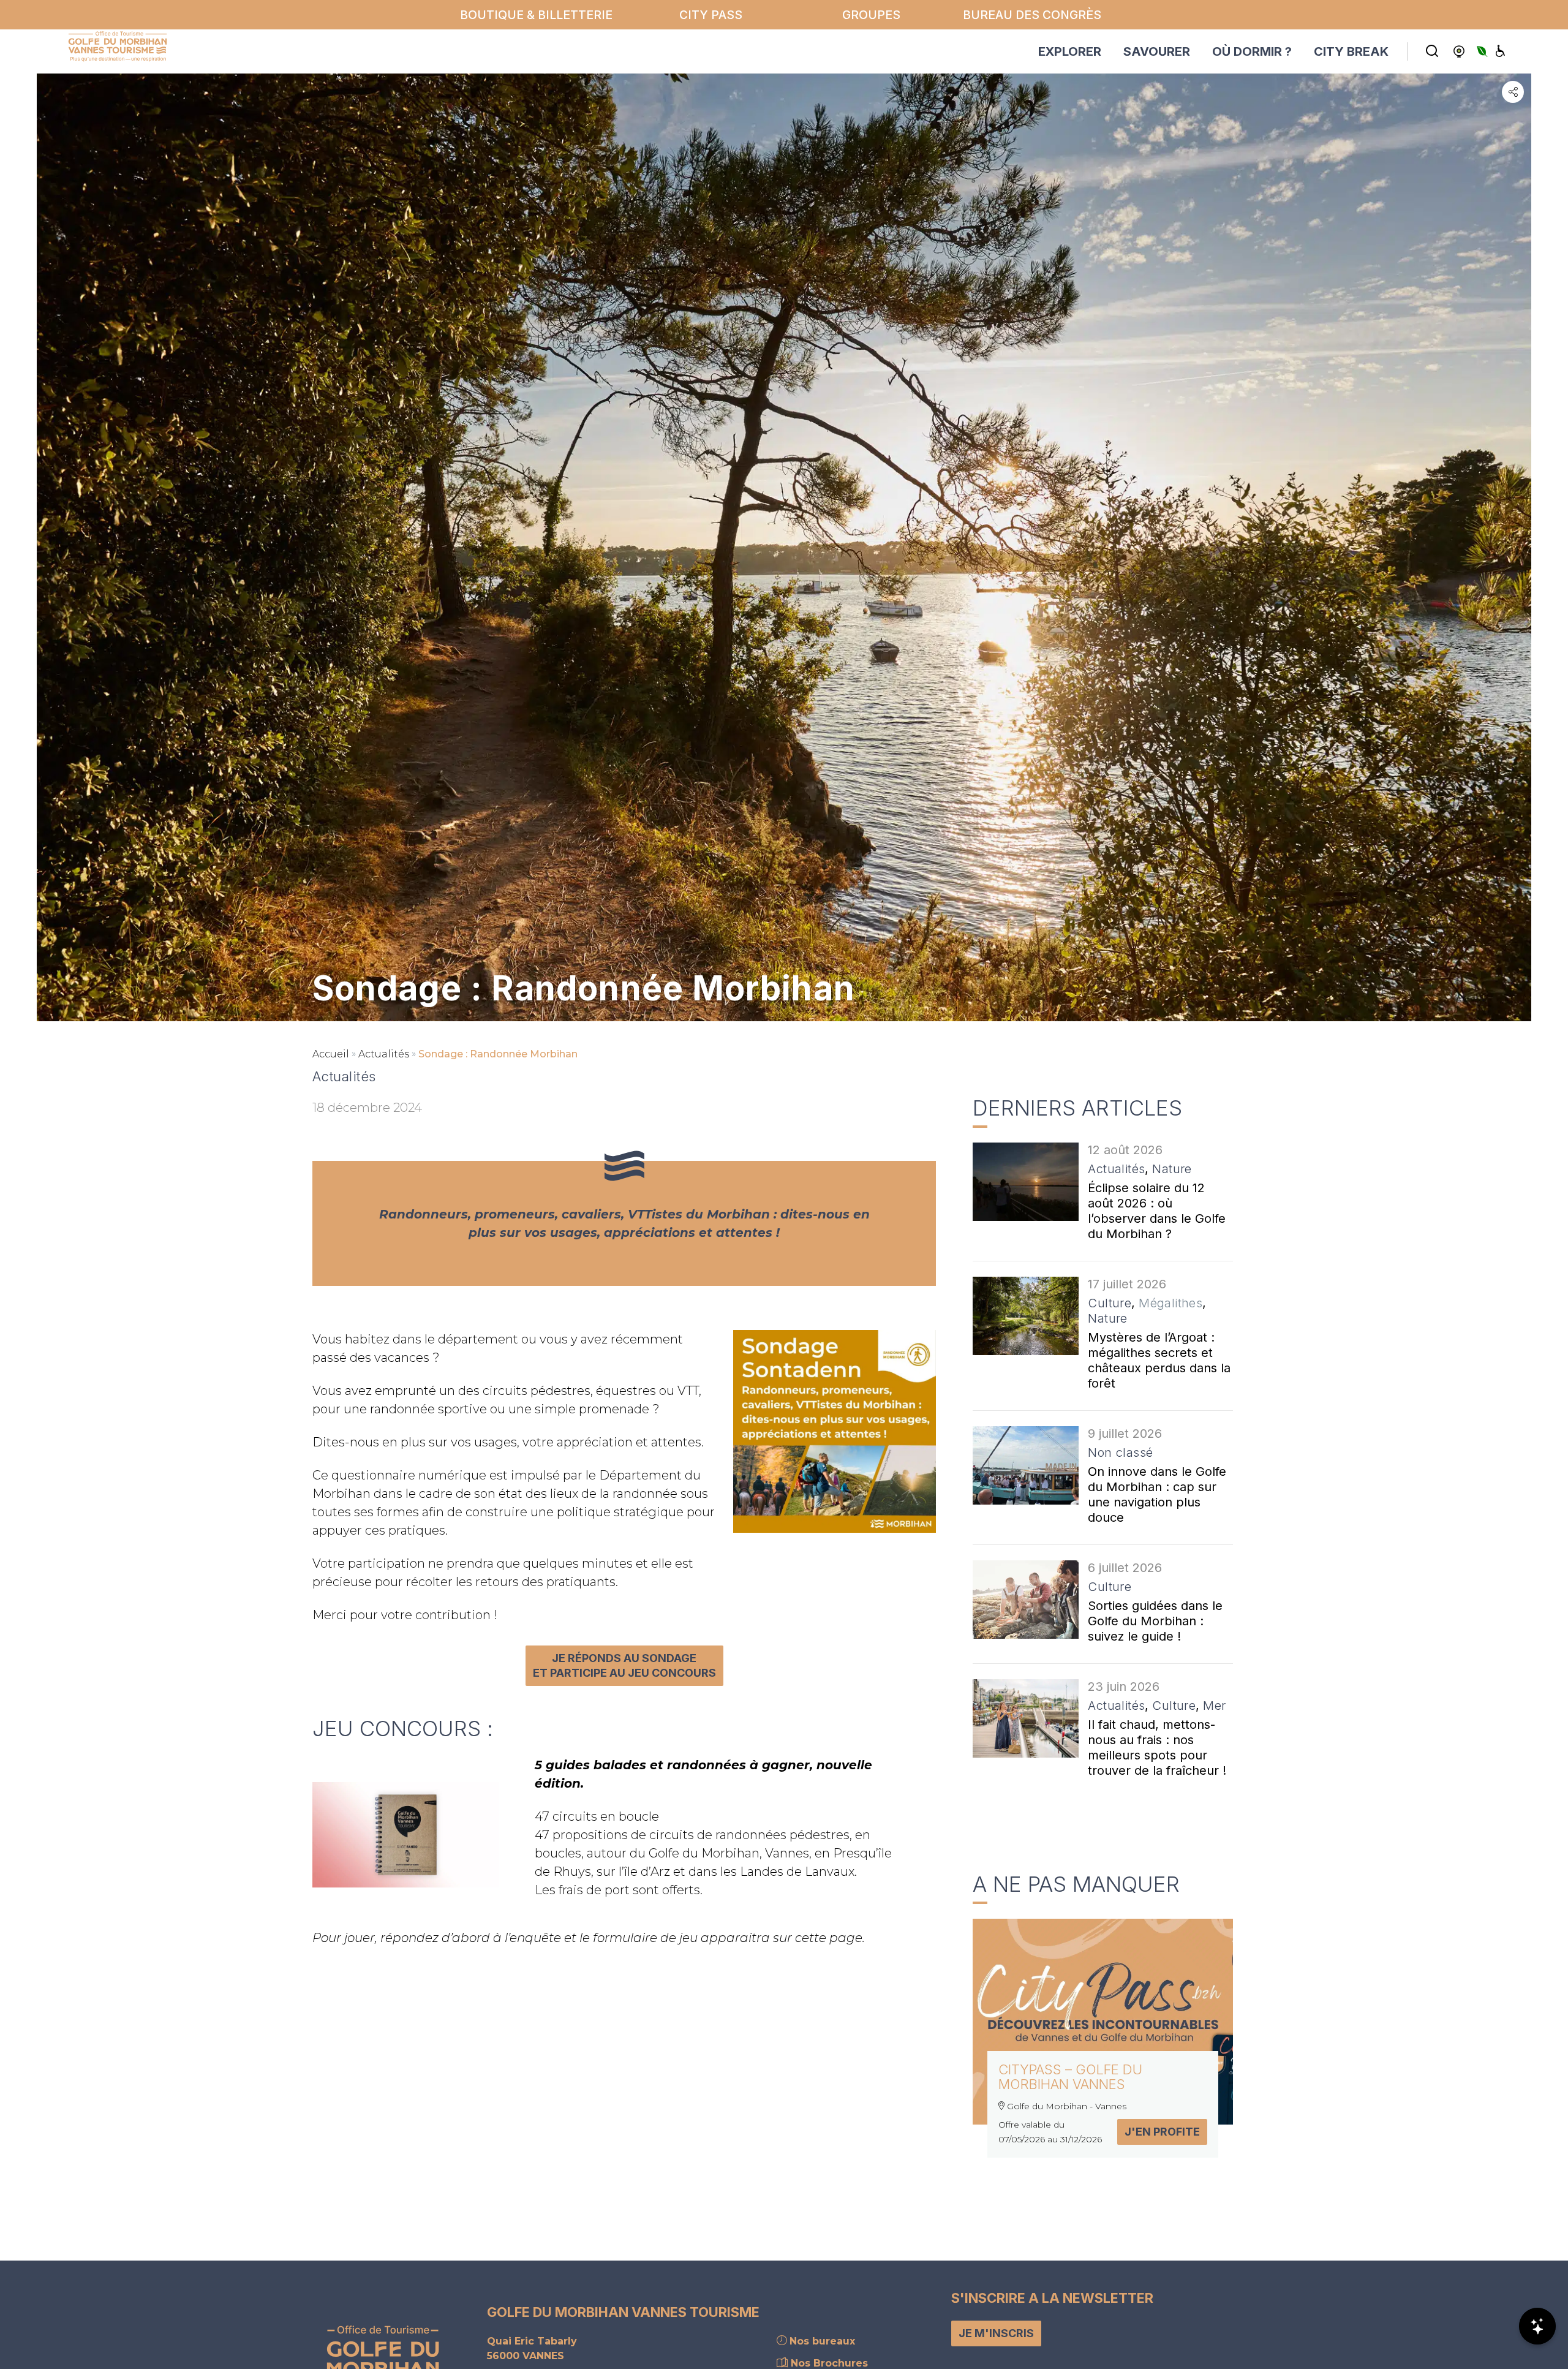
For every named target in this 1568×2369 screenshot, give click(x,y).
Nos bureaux (821, 2341)
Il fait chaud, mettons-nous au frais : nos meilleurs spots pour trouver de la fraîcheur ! (1157, 1747)
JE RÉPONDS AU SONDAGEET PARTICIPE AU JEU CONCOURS (624, 1665)
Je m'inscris (996, 2333)
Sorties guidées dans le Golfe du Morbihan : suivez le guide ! (1155, 1621)
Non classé (1120, 1453)
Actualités (384, 1054)
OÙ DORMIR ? (1252, 51)
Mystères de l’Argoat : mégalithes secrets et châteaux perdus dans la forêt (1159, 1360)
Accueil (331, 1054)
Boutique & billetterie (536, 15)
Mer (1214, 1706)
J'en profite (1162, 2132)
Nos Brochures (828, 2363)
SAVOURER (1157, 51)
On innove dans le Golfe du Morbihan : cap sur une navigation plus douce (1157, 1494)
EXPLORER (1070, 51)
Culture (1110, 1303)
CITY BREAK (1351, 51)
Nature (1172, 1169)
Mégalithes (1170, 1303)
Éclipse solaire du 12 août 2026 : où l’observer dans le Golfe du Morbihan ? (1157, 1211)
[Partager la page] (1513, 92)
